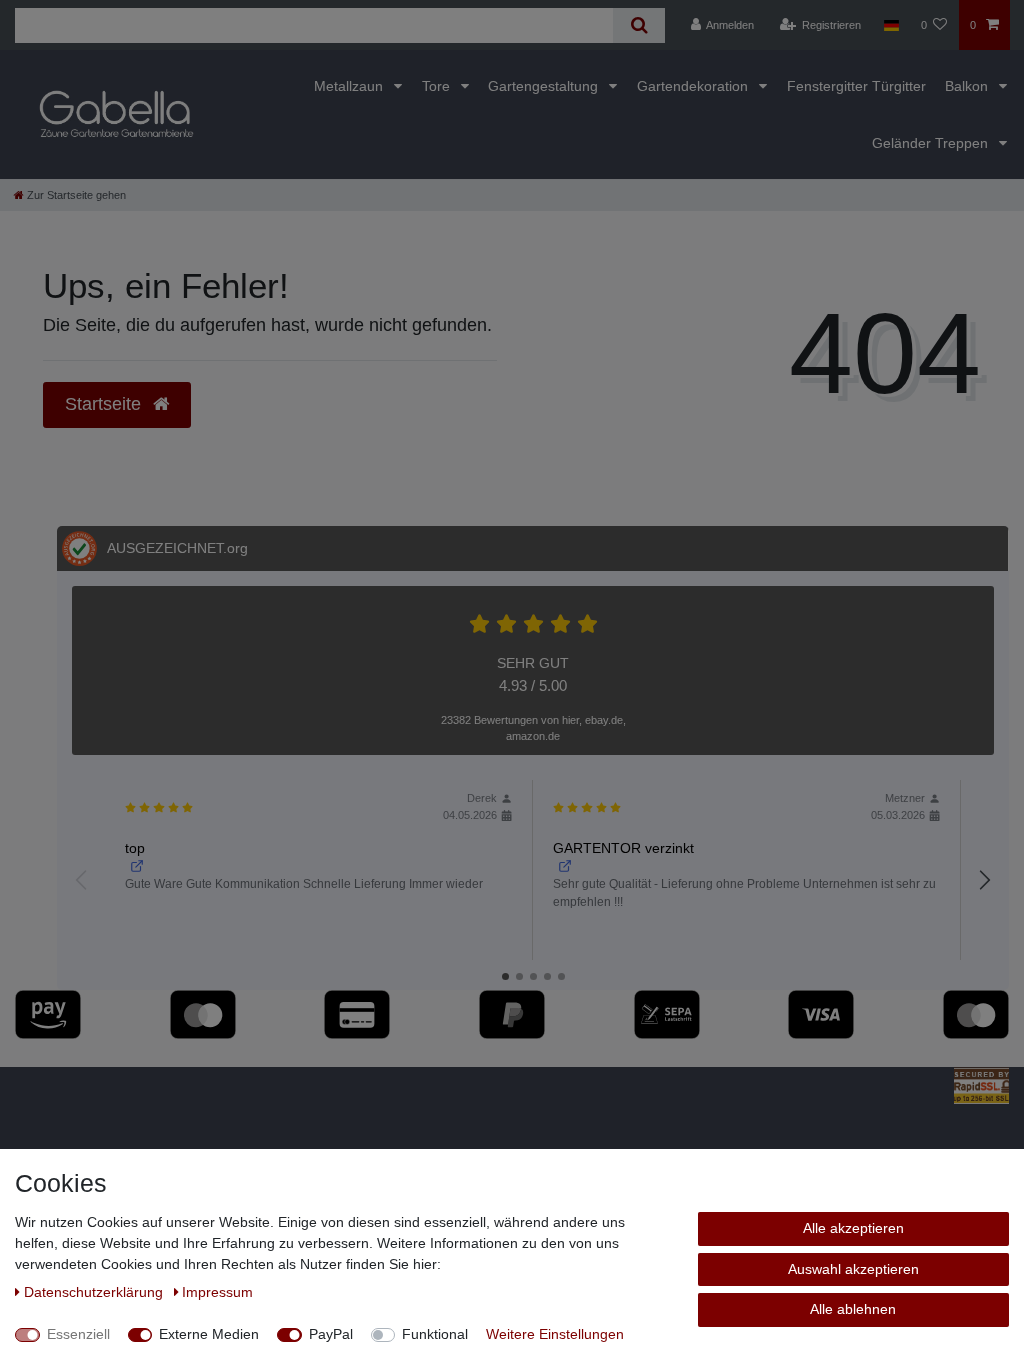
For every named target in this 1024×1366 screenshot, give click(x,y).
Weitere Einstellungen (555, 1334)
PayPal (331, 1334)
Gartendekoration (694, 86)
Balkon (968, 86)
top (135, 848)
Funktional (435, 1334)
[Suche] (638, 25)
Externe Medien (209, 1334)
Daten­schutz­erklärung (95, 1292)
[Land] (890, 25)
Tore (438, 86)
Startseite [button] (105, 404)
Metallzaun (350, 86)
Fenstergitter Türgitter (856, 86)
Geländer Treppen (932, 143)
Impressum (217, 1292)
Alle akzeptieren (853, 1228)
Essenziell (78, 1334)
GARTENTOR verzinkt (623, 848)
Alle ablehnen (853, 1309)
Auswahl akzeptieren (853, 1269)
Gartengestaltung (545, 86)
